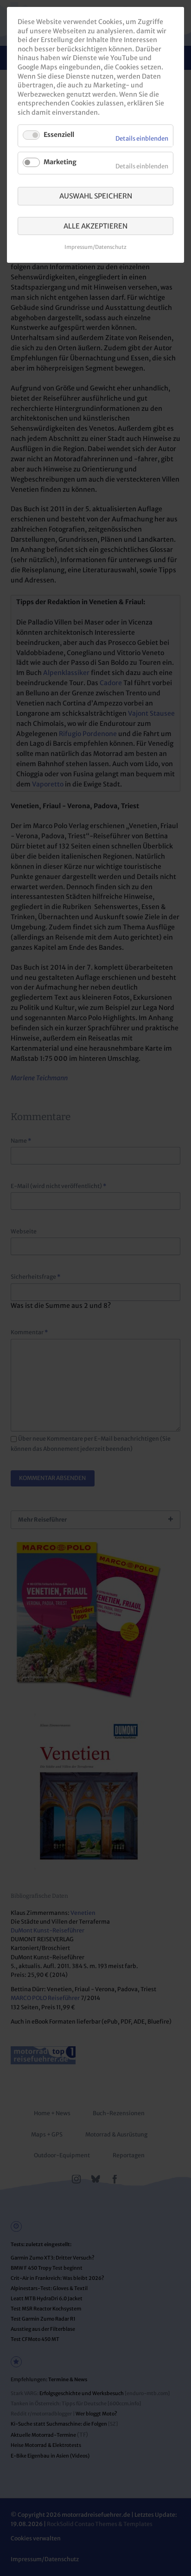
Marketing (60, 162)
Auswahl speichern (96, 196)
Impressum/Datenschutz (95, 247)
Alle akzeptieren (95, 226)
